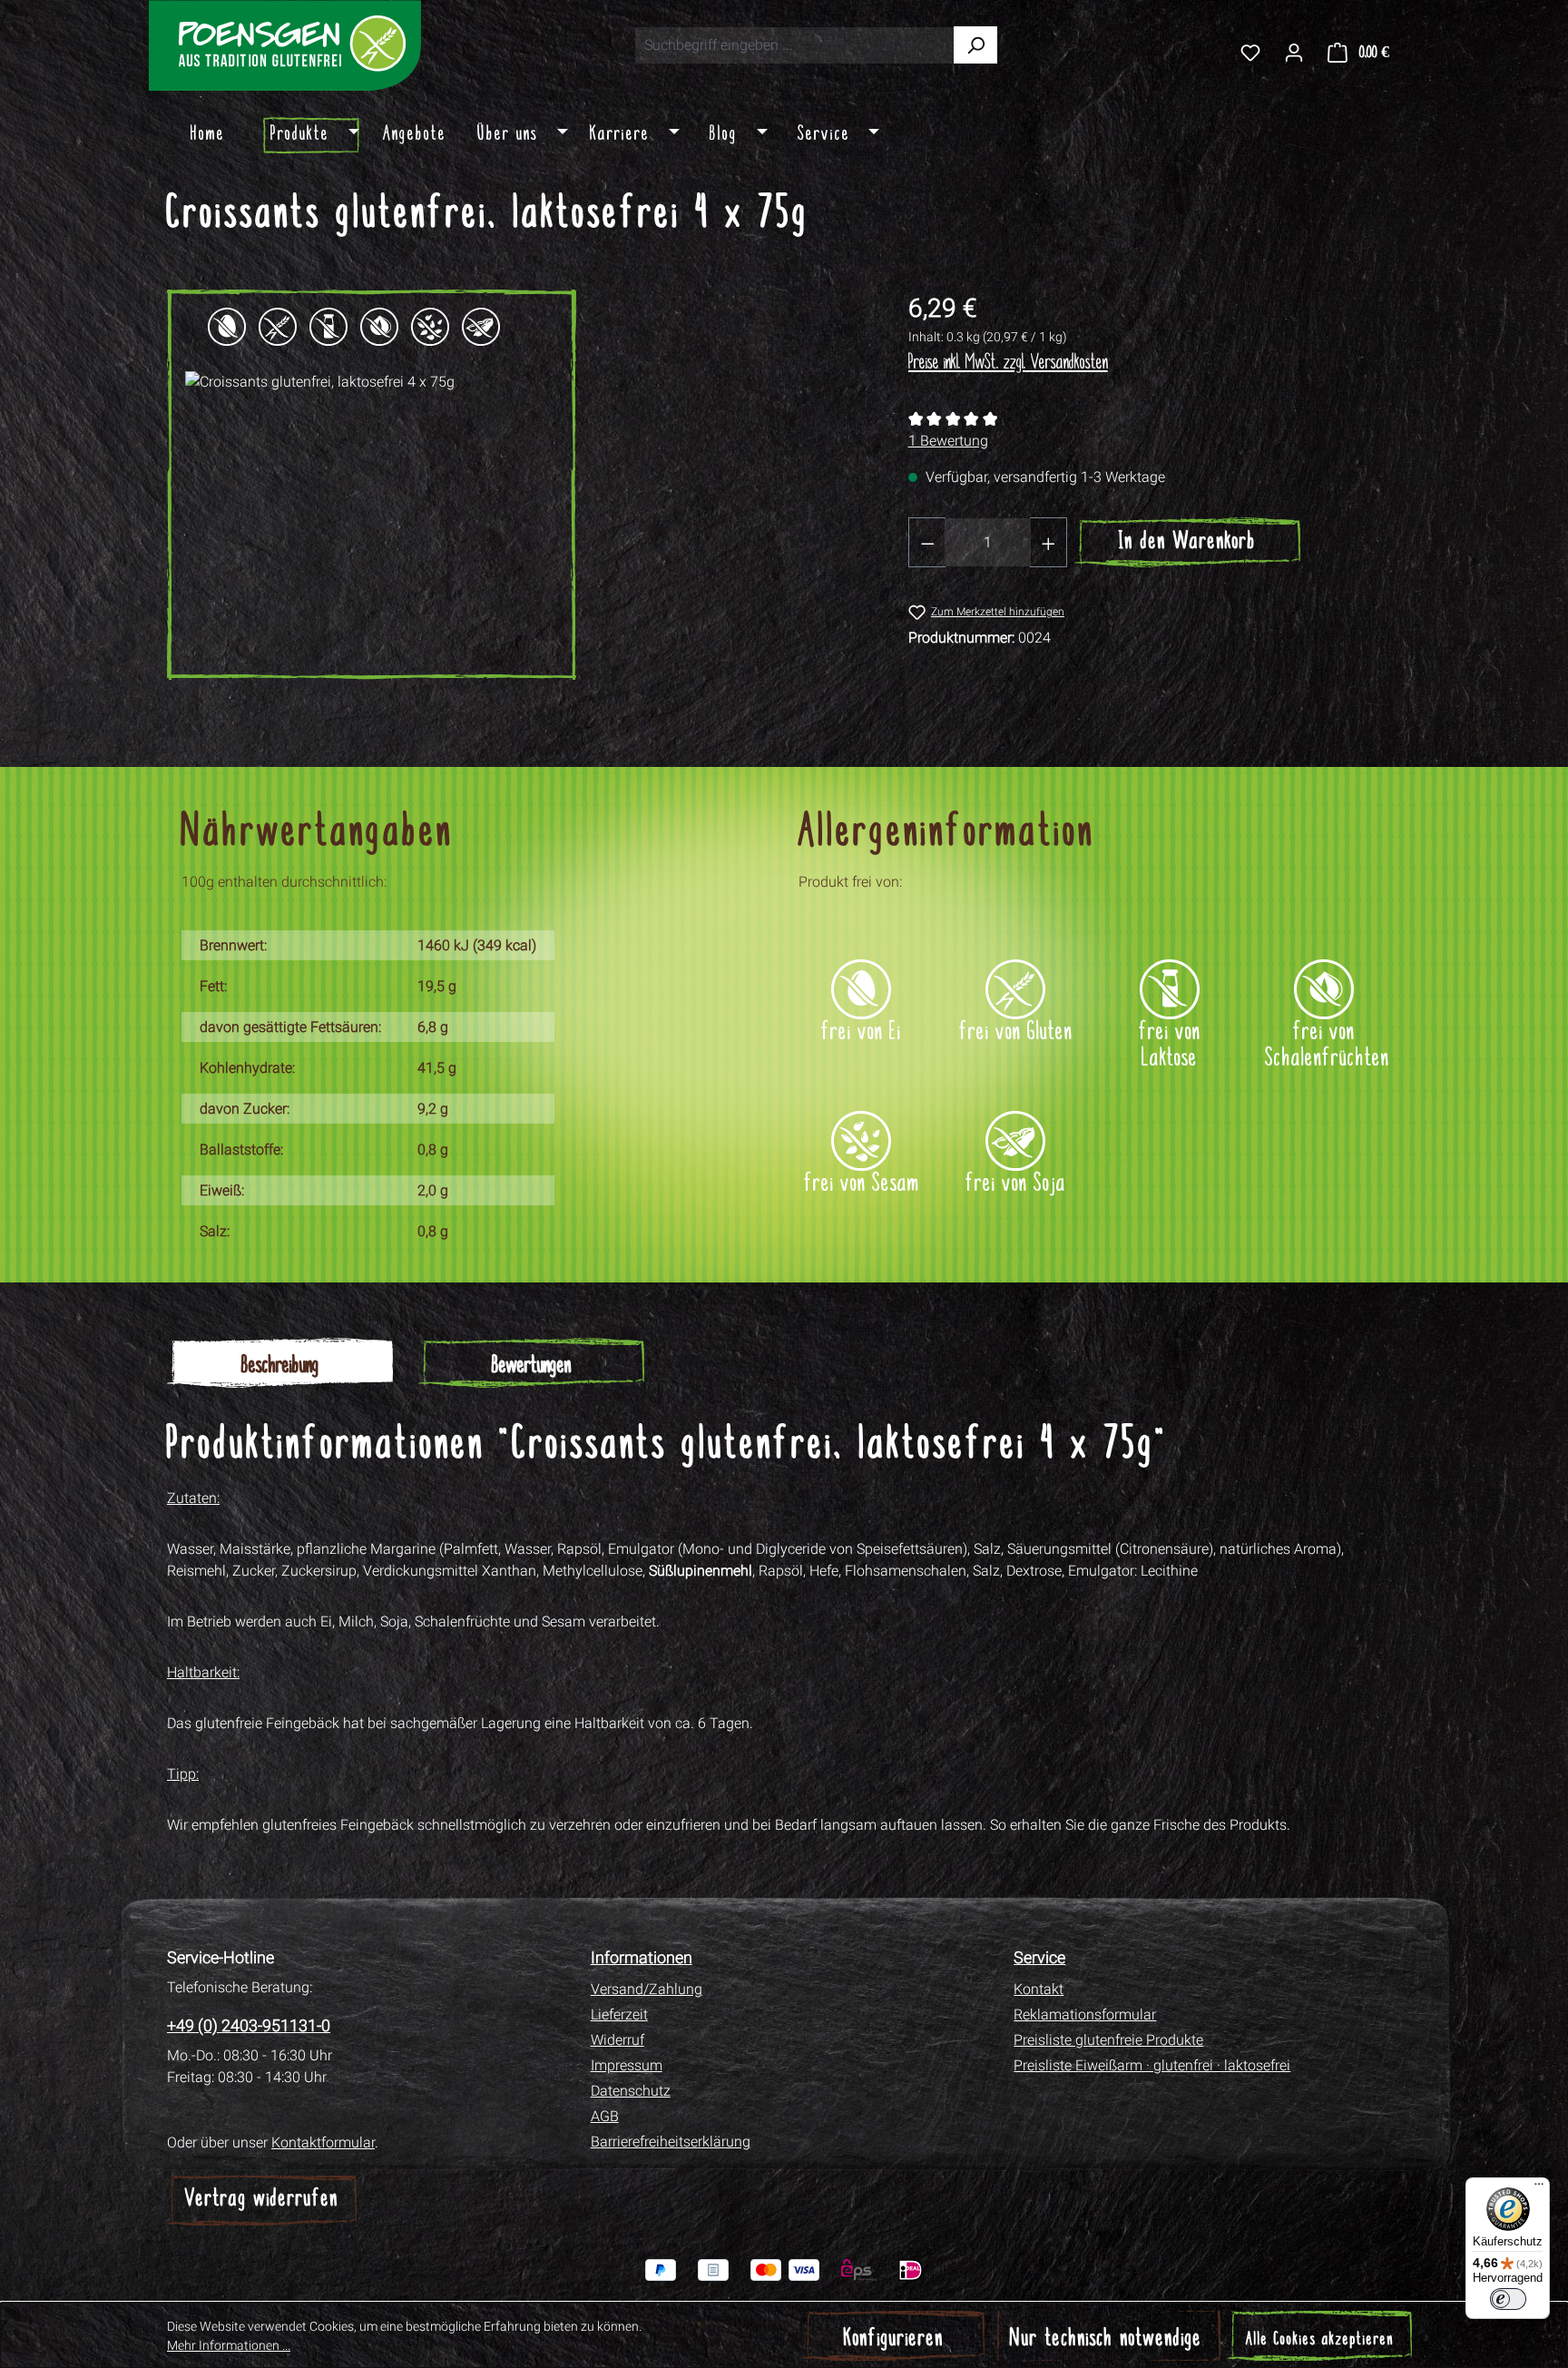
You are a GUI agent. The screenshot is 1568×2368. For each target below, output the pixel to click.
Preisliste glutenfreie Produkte (1108, 2040)
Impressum (627, 2065)
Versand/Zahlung (647, 1989)
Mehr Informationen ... (229, 2345)
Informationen (642, 1957)
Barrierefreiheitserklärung (671, 2142)
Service (1039, 1957)
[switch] (1508, 2299)
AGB (605, 2116)
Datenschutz (631, 2091)
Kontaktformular (323, 2142)
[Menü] (1539, 2188)
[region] (519, 485)
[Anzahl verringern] (927, 542)
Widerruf (617, 2040)
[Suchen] (975, 45)
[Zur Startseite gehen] (285, 45)
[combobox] (794, 45)
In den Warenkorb (1187, 542)
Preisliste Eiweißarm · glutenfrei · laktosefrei (1152, 2065)
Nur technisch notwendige (1106, 2339)
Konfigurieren (894, 2339)
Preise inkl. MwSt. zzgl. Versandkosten (1008, 363)
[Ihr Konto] (1294, 52)
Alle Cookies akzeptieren (1320, 2340)
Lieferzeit (619, 2014)
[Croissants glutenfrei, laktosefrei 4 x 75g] (372, 485)
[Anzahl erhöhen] (1049, 542)
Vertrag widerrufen (262, 2200)
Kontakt (1039, 1989)
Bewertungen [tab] (531, 1366)
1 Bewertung (948, 441)
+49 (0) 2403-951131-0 (249, 2025)
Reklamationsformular (1085, 2014)
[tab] (280, 1363)
